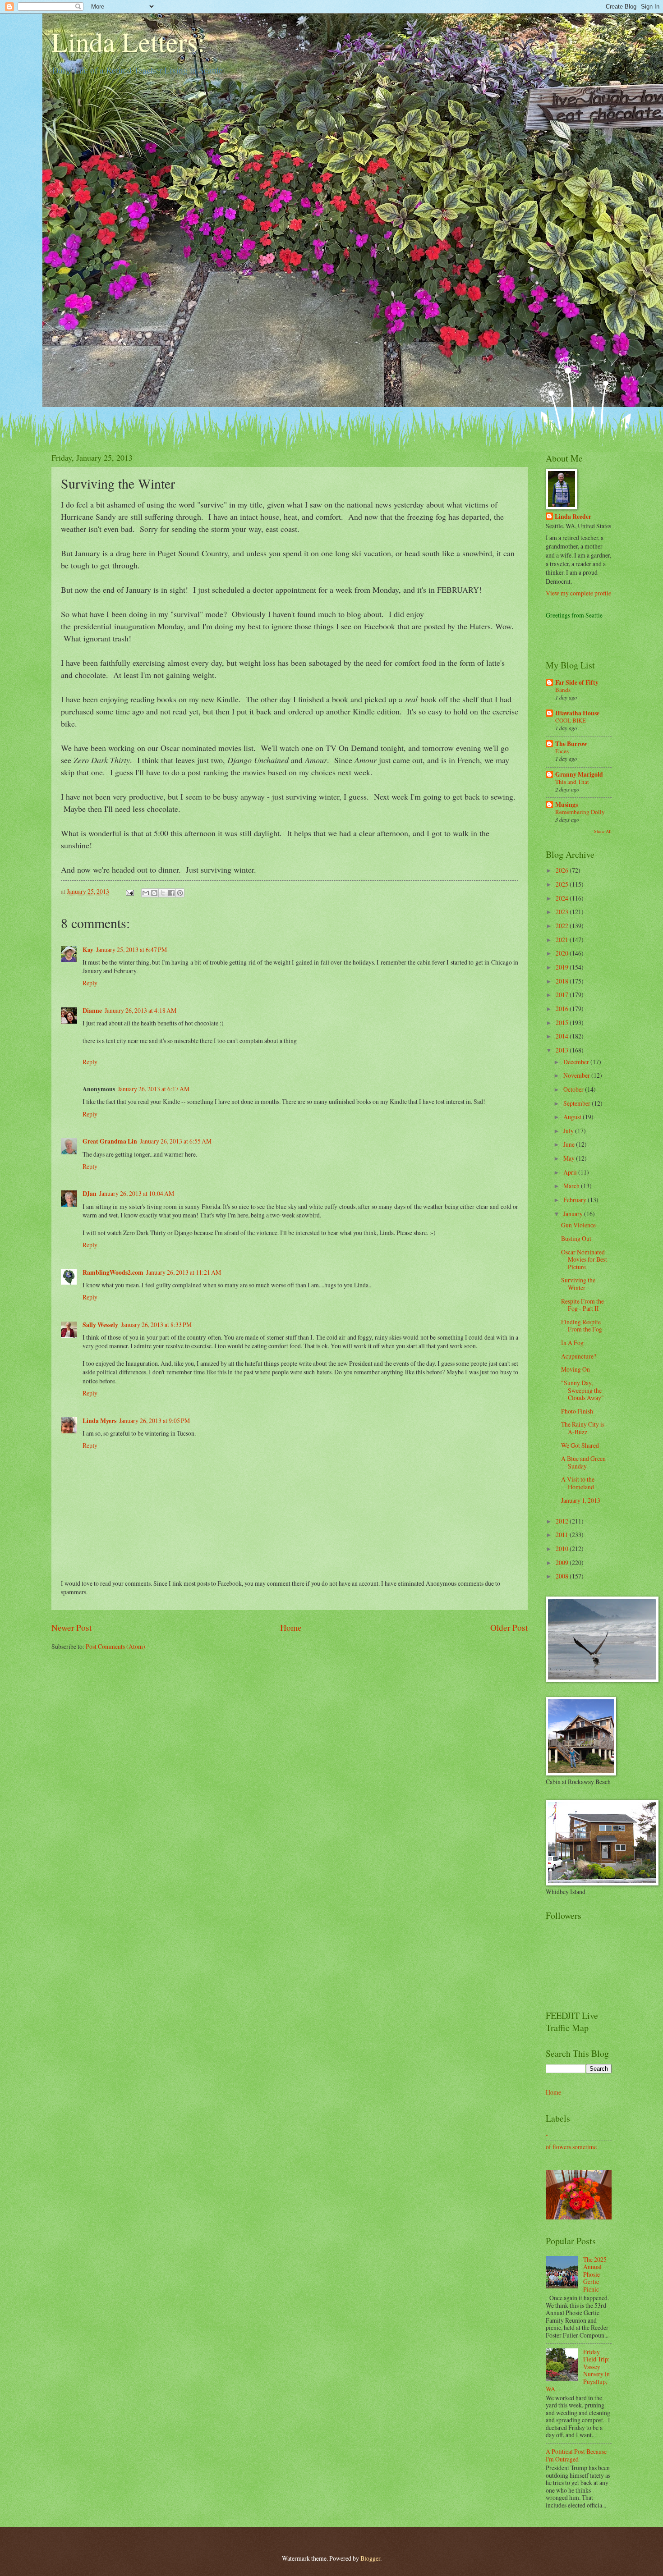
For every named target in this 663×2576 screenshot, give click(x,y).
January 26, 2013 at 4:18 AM (140, 1010)
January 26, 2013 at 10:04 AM (137, 1193)
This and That (572, 782)
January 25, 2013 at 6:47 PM (131, 949)
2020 (563, 953)
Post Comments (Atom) (115, 1646)
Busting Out (576, 1238)
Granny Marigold (579, 774)
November (577, 1075)
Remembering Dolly (580, 812)
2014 (563, 1036)
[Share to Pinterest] (180, 893)
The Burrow (571, 744)
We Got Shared (580, 1445)
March (572, 1186)
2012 (563, 1521)
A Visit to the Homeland (578, 1483)
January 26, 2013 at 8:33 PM (156, 1325)
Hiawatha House (577, 713)
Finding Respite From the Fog (582, 1326)
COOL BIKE (571, 720)
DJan (90, 1194)
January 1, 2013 (581, 1500)
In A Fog (572, 1343)
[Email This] (146, 893)
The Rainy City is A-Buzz (583, 1428)
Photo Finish (577, 1411)
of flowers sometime (571, 2147)
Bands (563, 690)
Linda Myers (99, 1421)
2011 (563, 1535)
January (574, 1214)
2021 (563, 940)
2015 (563, 1023)
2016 (563, 1009)
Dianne (92, 1011)
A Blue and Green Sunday (583, 1462)
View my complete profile (578, 593)
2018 (563, 981)
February (576, 1200)
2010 (563, 1549)
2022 (563, 926)
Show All (603, 831)
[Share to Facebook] (171, 893)
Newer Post (71, 1627)
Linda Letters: (128, 41)
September (578, 1103)
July (569, 1131)
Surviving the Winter (578, 1284)
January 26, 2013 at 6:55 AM (176, 1141)
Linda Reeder (573, 517)
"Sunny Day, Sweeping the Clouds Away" (582, 1390)
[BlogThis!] (154, 893)
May (570, 1158)
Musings (566, 805)
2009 (563, 1563)
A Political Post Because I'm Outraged (576, 2455)
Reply (90, 983)
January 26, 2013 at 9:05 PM (154, 1421)
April (571, 1172)
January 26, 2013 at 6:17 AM (154, 1089)
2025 (563, 884)
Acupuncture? (579, 1356)
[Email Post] (129, 891)
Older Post (509, 1627)
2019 (563, 967)
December (577, 1062)
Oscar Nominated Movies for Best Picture (584, 1259)
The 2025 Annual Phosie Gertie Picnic (595, 2274)
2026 (563, 870)
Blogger (370, 2558)
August (573, 1117)
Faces (562, 751)
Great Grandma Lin (110, 1141)
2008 (563, 1576)
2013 (563, 1050)
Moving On (576, 1369)
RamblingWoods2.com (113, 1272)
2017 (563, 995)
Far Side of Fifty (577, 682)
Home (291, 1627)
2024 (563, 898)
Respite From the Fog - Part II (582, 1305)
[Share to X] (163, 893)
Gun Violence (578, 1225)
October (574, 1089)
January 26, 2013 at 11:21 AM (184, 1272)
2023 (563, 912)
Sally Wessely (100, 1325)
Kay (88, 950)
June (570, 1144)
